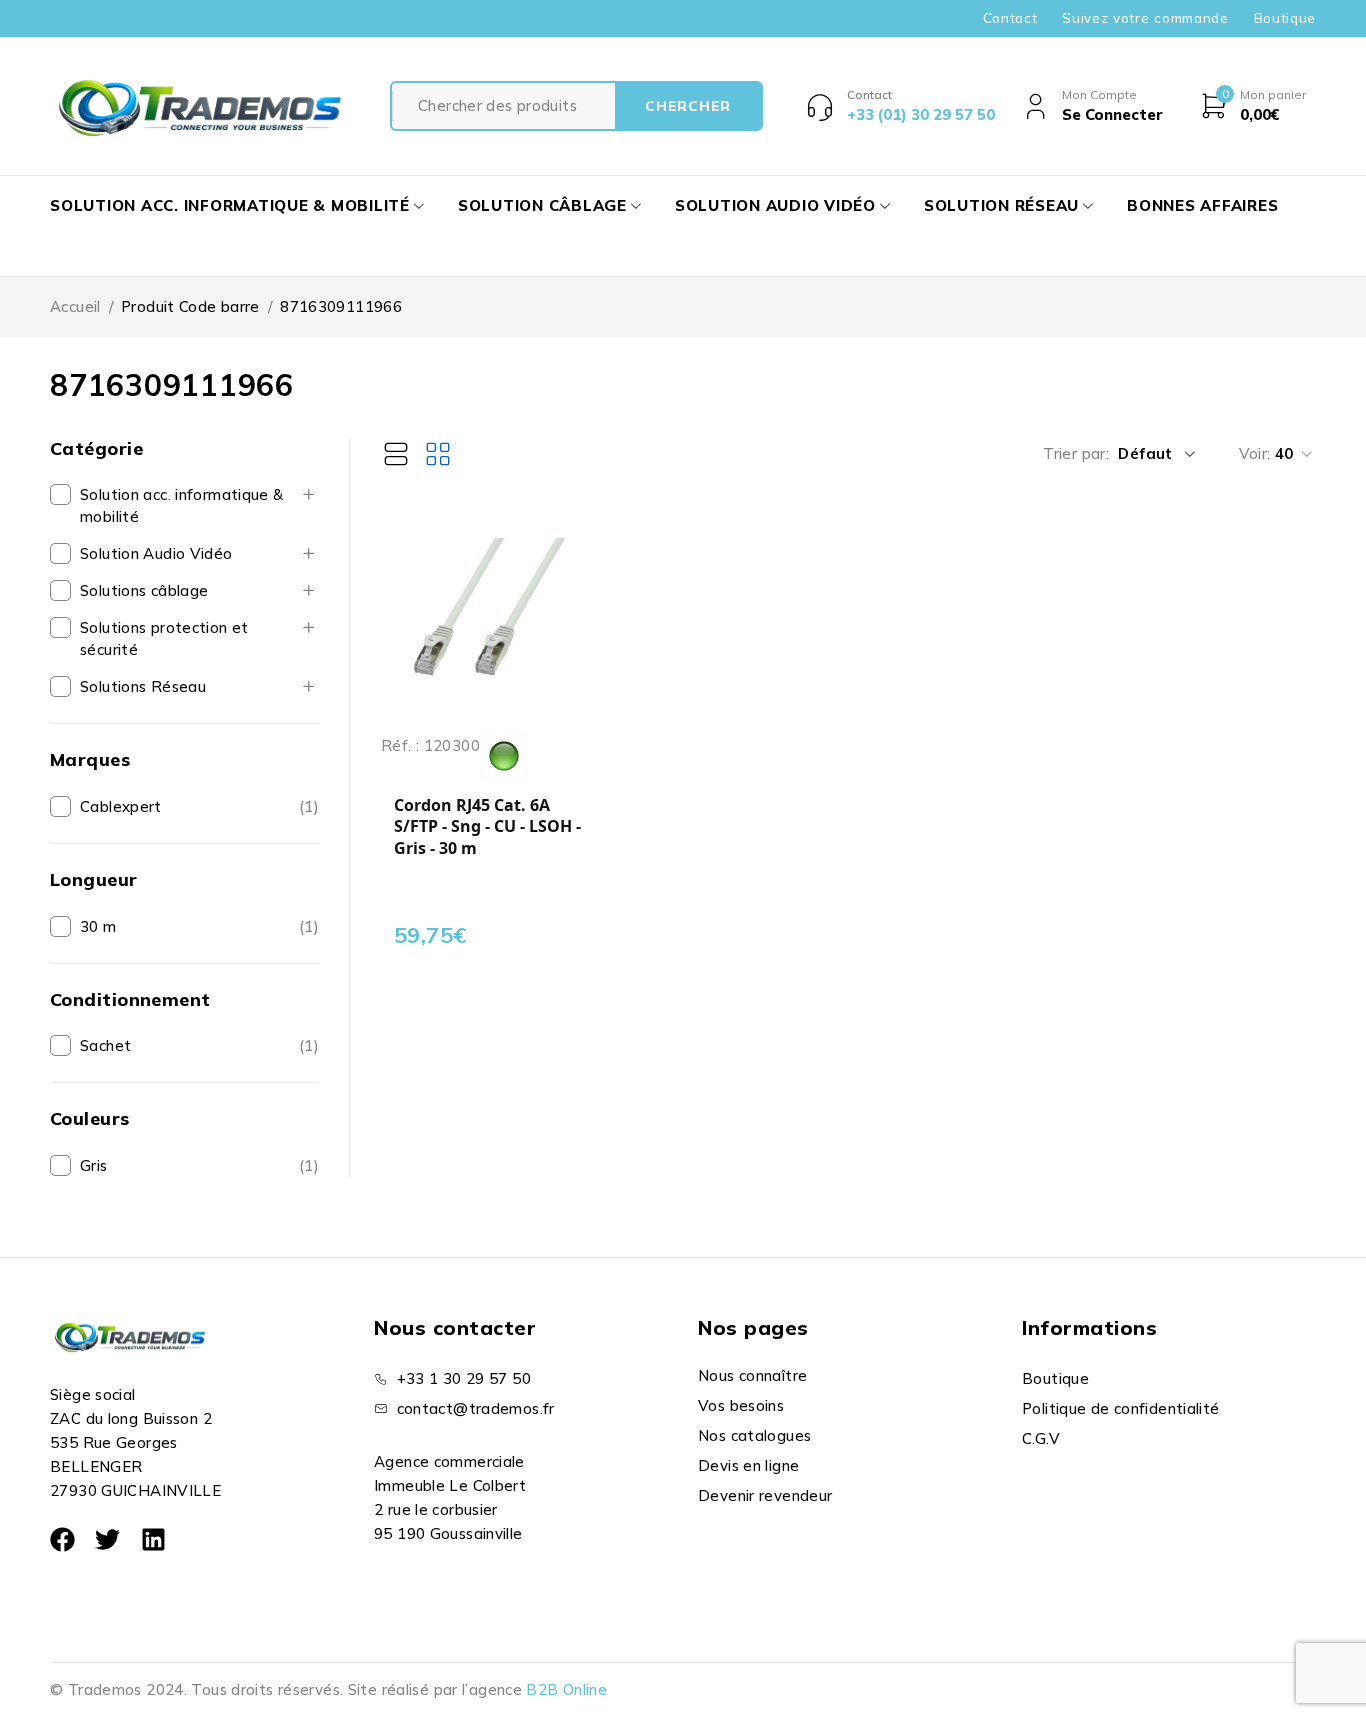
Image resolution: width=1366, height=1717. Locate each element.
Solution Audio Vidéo (156, 553)
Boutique (1285, 18)
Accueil (75, 306)
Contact (1010, 18)
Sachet (105, 1045)
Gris (94, 1165)
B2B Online (566, 1689)
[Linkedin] (153, 1539)
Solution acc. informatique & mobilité (182, 505)
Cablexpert (121, 806)
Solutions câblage (144, 590)
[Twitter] (107, 1539)
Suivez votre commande (1145, 18)
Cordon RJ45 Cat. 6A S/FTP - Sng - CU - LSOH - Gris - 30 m (487, 827)
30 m (98, 926)
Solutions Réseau (143, 686)
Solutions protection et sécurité (164, 638)
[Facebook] (62, 1539)
